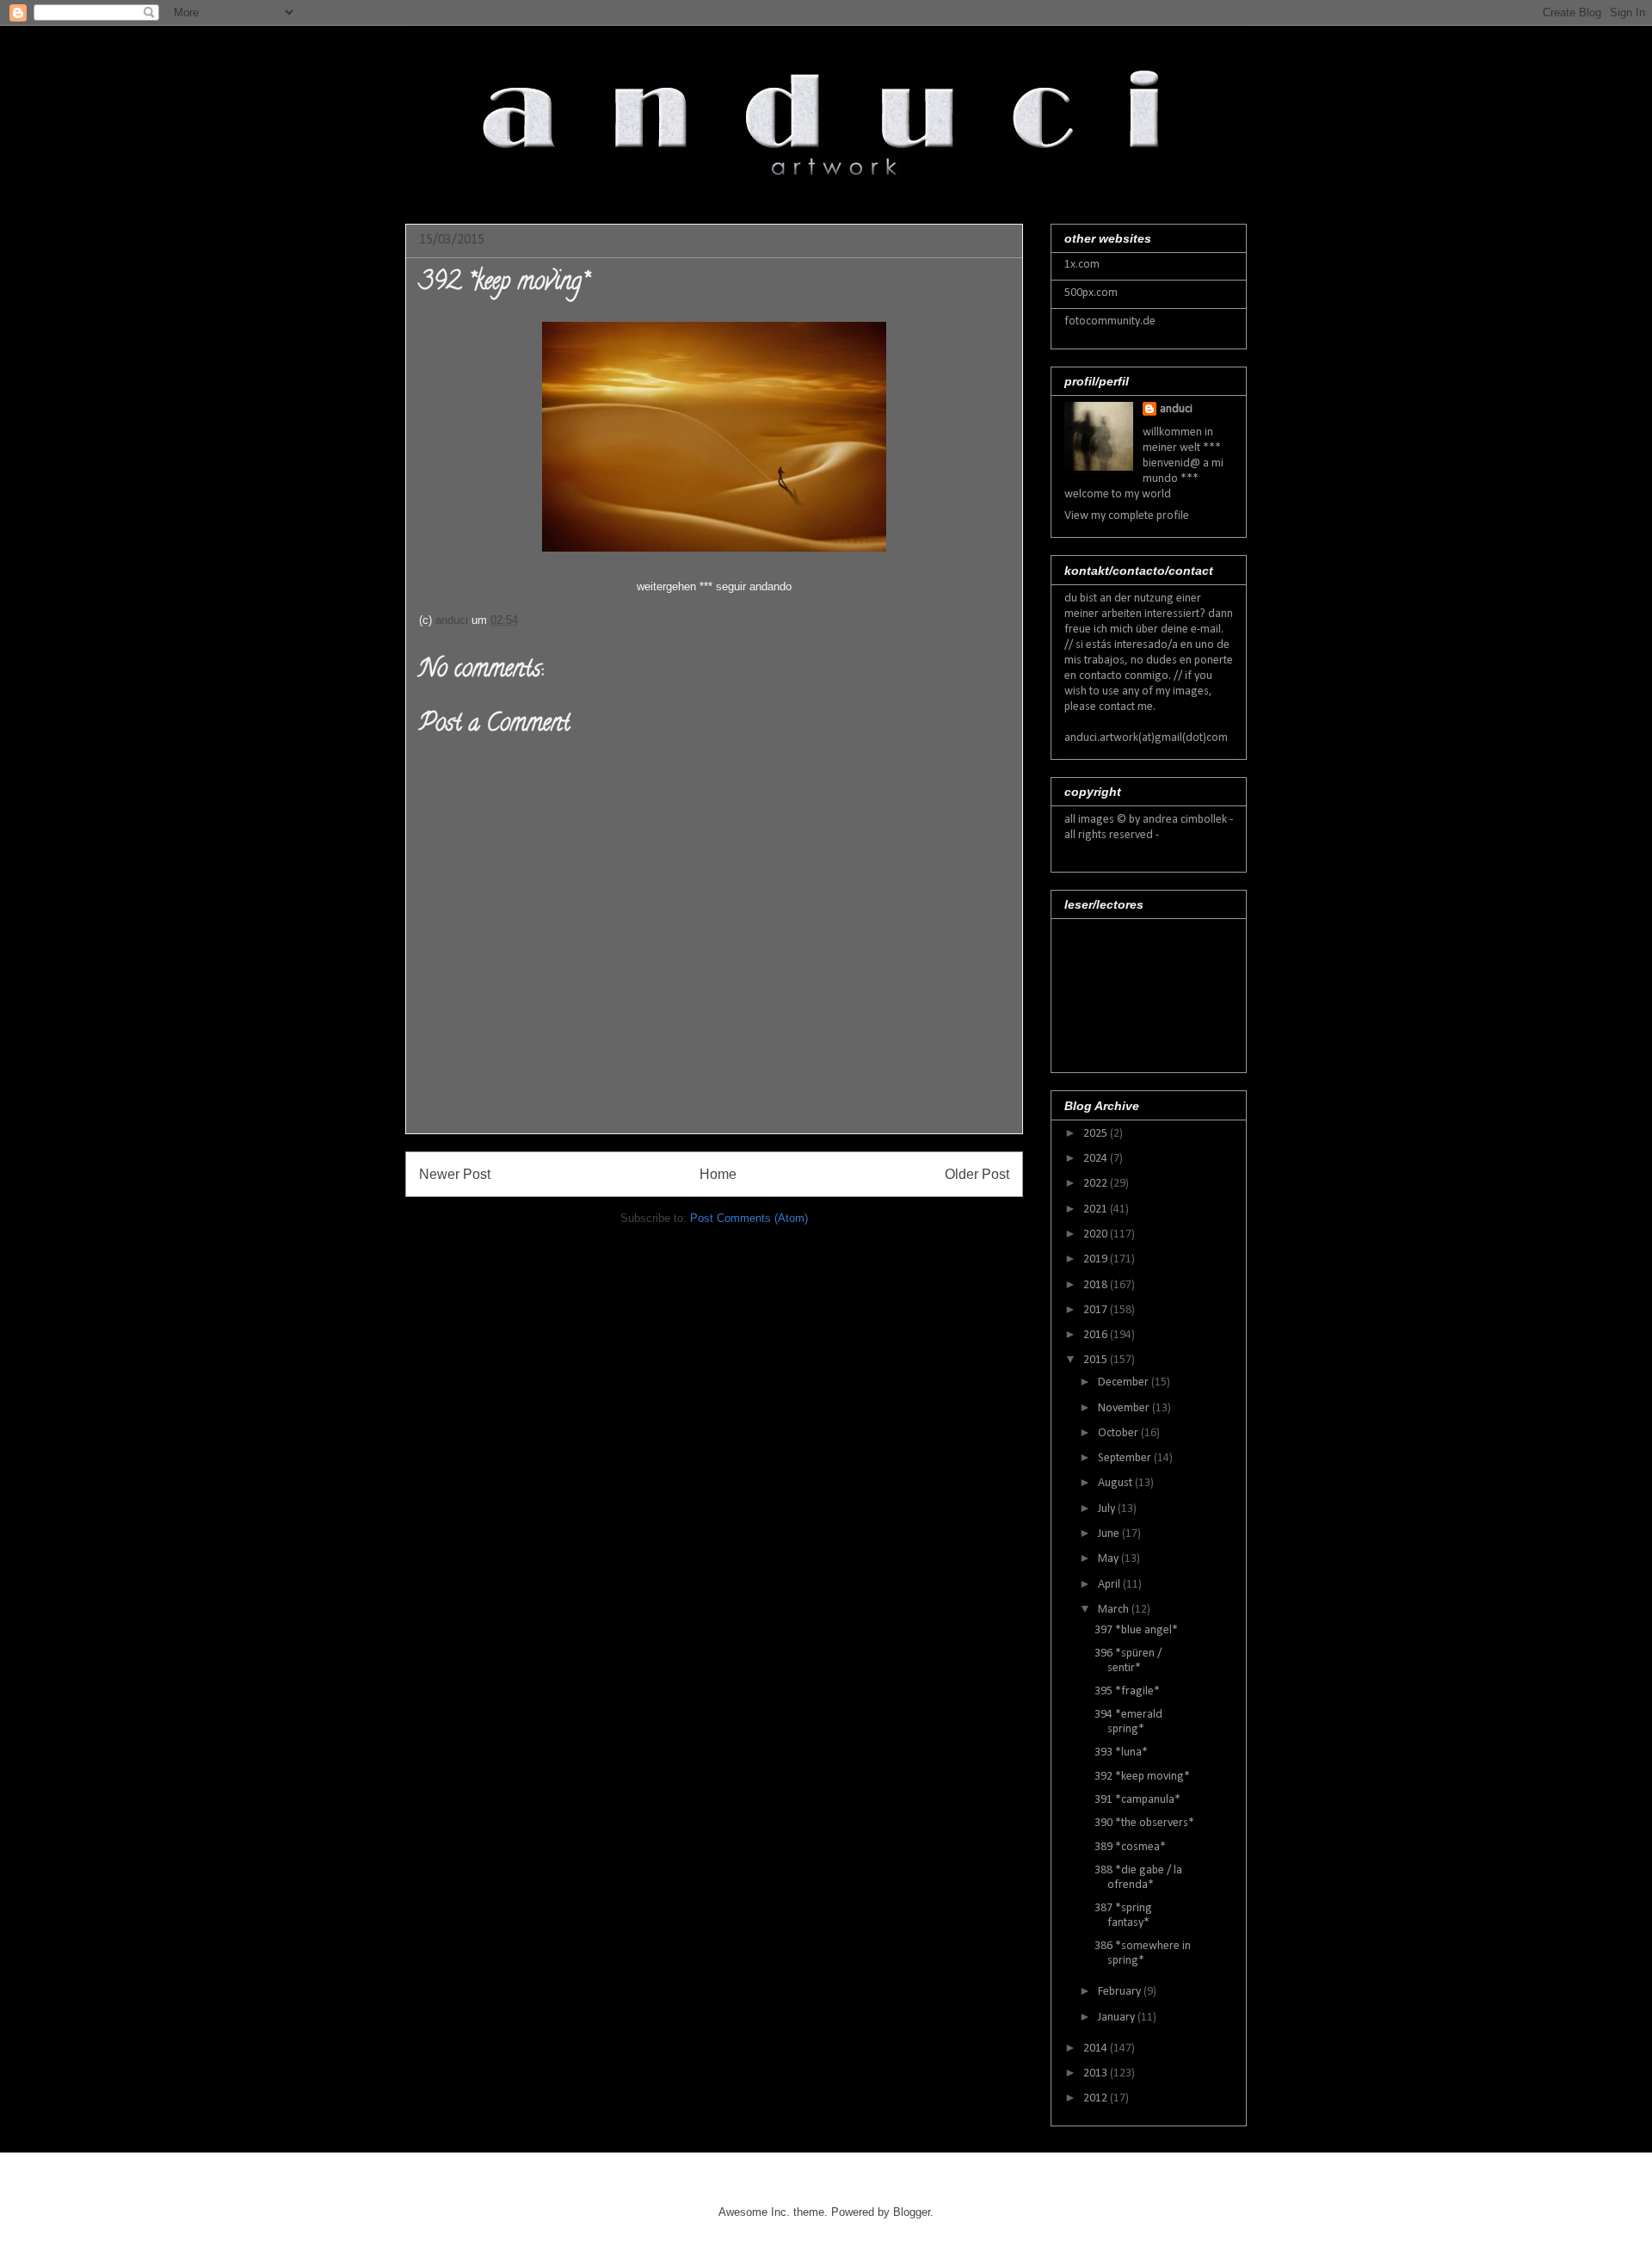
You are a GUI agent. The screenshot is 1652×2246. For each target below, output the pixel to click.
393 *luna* (1121, 1752)
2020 (1097, 1234)
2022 (1097, 1184)
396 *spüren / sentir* (1128, 1661)
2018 (1097, 1285)
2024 (1097, 1159)
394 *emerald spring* (1128, 1722)
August (1116, 1483)
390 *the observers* (1144, 1823)
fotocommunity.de (1110, 321)
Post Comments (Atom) (749, 1218)
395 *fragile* (1127, 1691)
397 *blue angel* (1136, 1630)
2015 (1097, 1360)
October (1119, 1433)
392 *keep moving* (1142, 1777)
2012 (1097, 2098)
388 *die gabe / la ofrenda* (1138, 1878)
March (1115, 1610)
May (1110, 1559)
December (1125, 1382)
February (1121, 1992)
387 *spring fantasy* (1123, 1916)
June (1110, 1534)
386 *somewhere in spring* (1143, 1953)
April (1110, 1585)
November (1125, 1408)
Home (718, 1174)
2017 (1097, 1310)
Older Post (977, 1174)
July (1108, 1509)
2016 (1097, 1335)
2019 (1097, 1259)
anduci (1176, 409)
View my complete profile (1127, 516)
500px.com (1091, 293)
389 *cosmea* (1130, 1847)
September (1126, 1458)
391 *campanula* (1137, 1800)
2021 (1097, 1209)
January (1118, 2018)
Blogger (912, 2212)
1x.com (1082, 265)
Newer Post (455, 1174)
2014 (1097, 2049)
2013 (1097, 2073)
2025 (1097, 1134)
